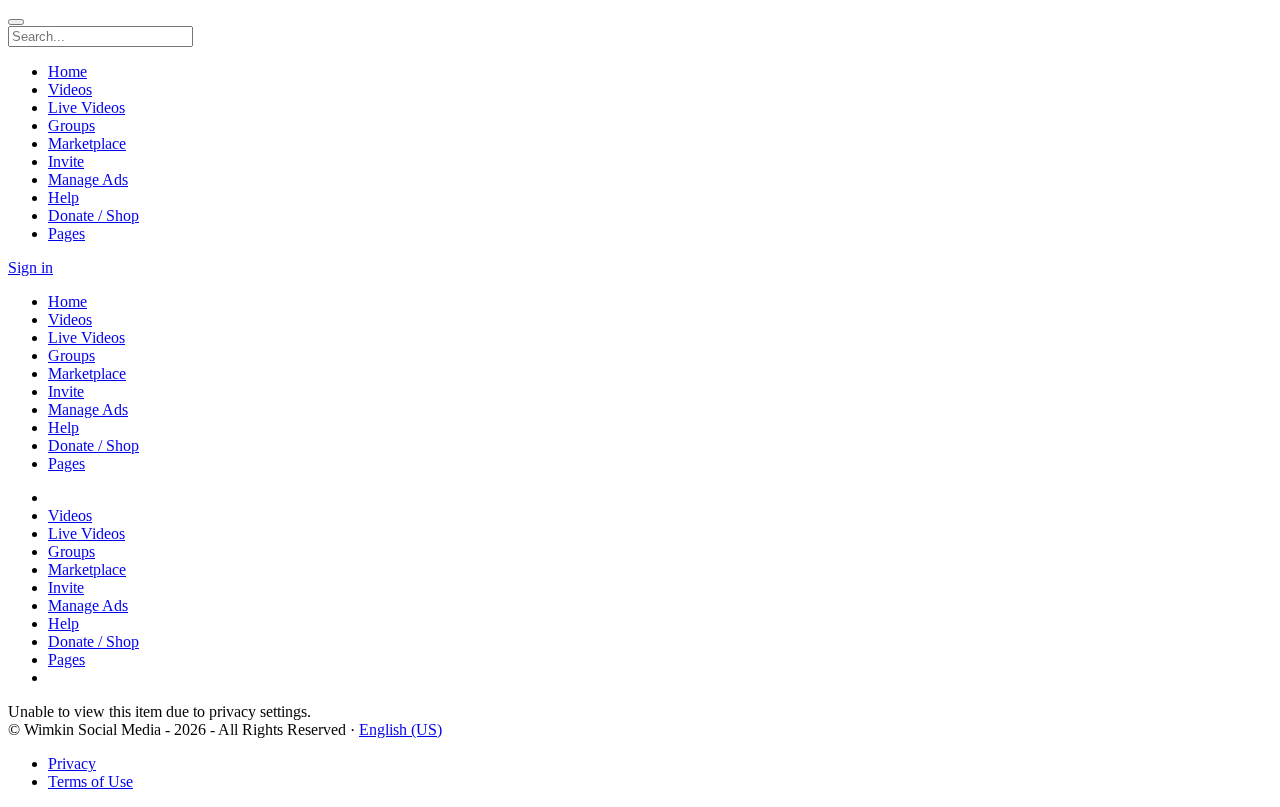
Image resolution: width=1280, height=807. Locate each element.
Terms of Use (90, 781)
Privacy (72, 763)
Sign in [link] (30, 267)
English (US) (400, 729)
